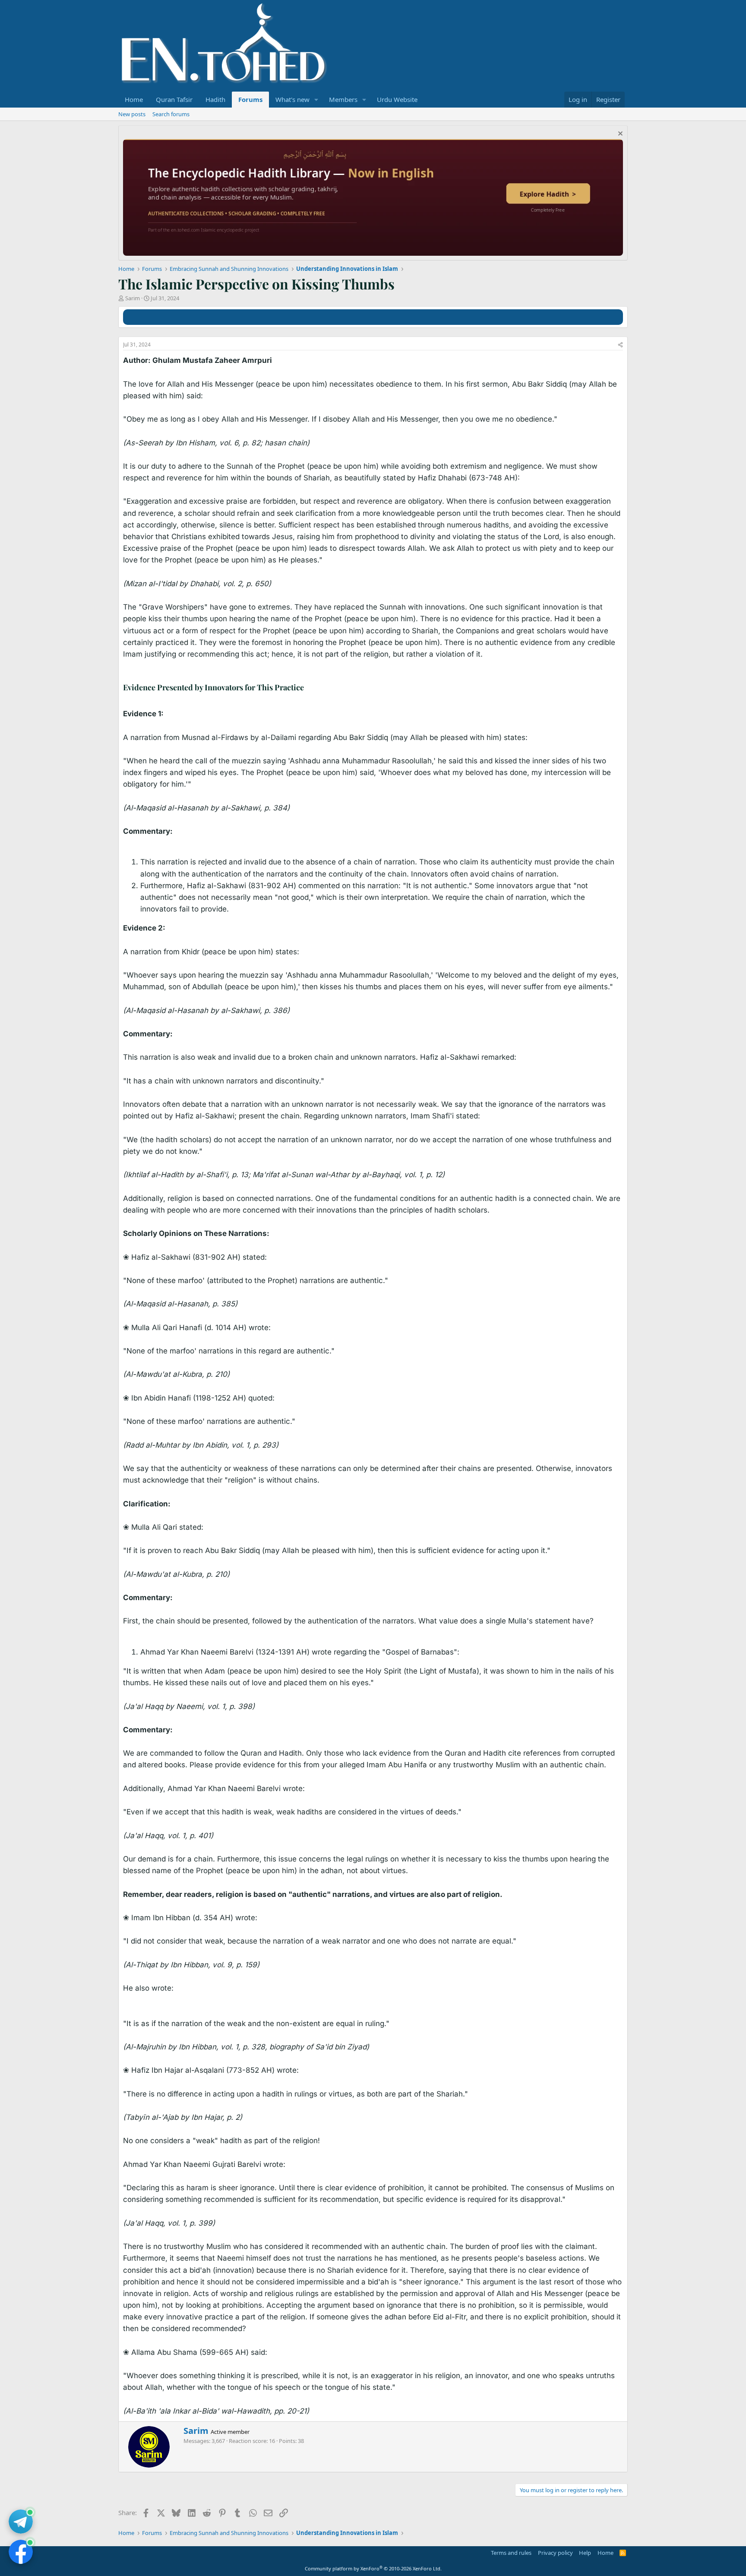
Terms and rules (511, 2553)
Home (134, 99)
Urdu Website (397, 99)
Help (585, 2553)
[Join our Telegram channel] (21, 2522)
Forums (250, 99)
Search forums (171, 114)
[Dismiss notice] (619, 135)
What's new (292, 99)
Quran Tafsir (174, 99)
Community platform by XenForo (373, 2568)
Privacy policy (555, 2553)
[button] (316, 100)
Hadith (215, 99)
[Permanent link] (308, 688)
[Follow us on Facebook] (21, 2552)
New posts (132, 114)
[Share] (620, 345)
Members (343, 99)
